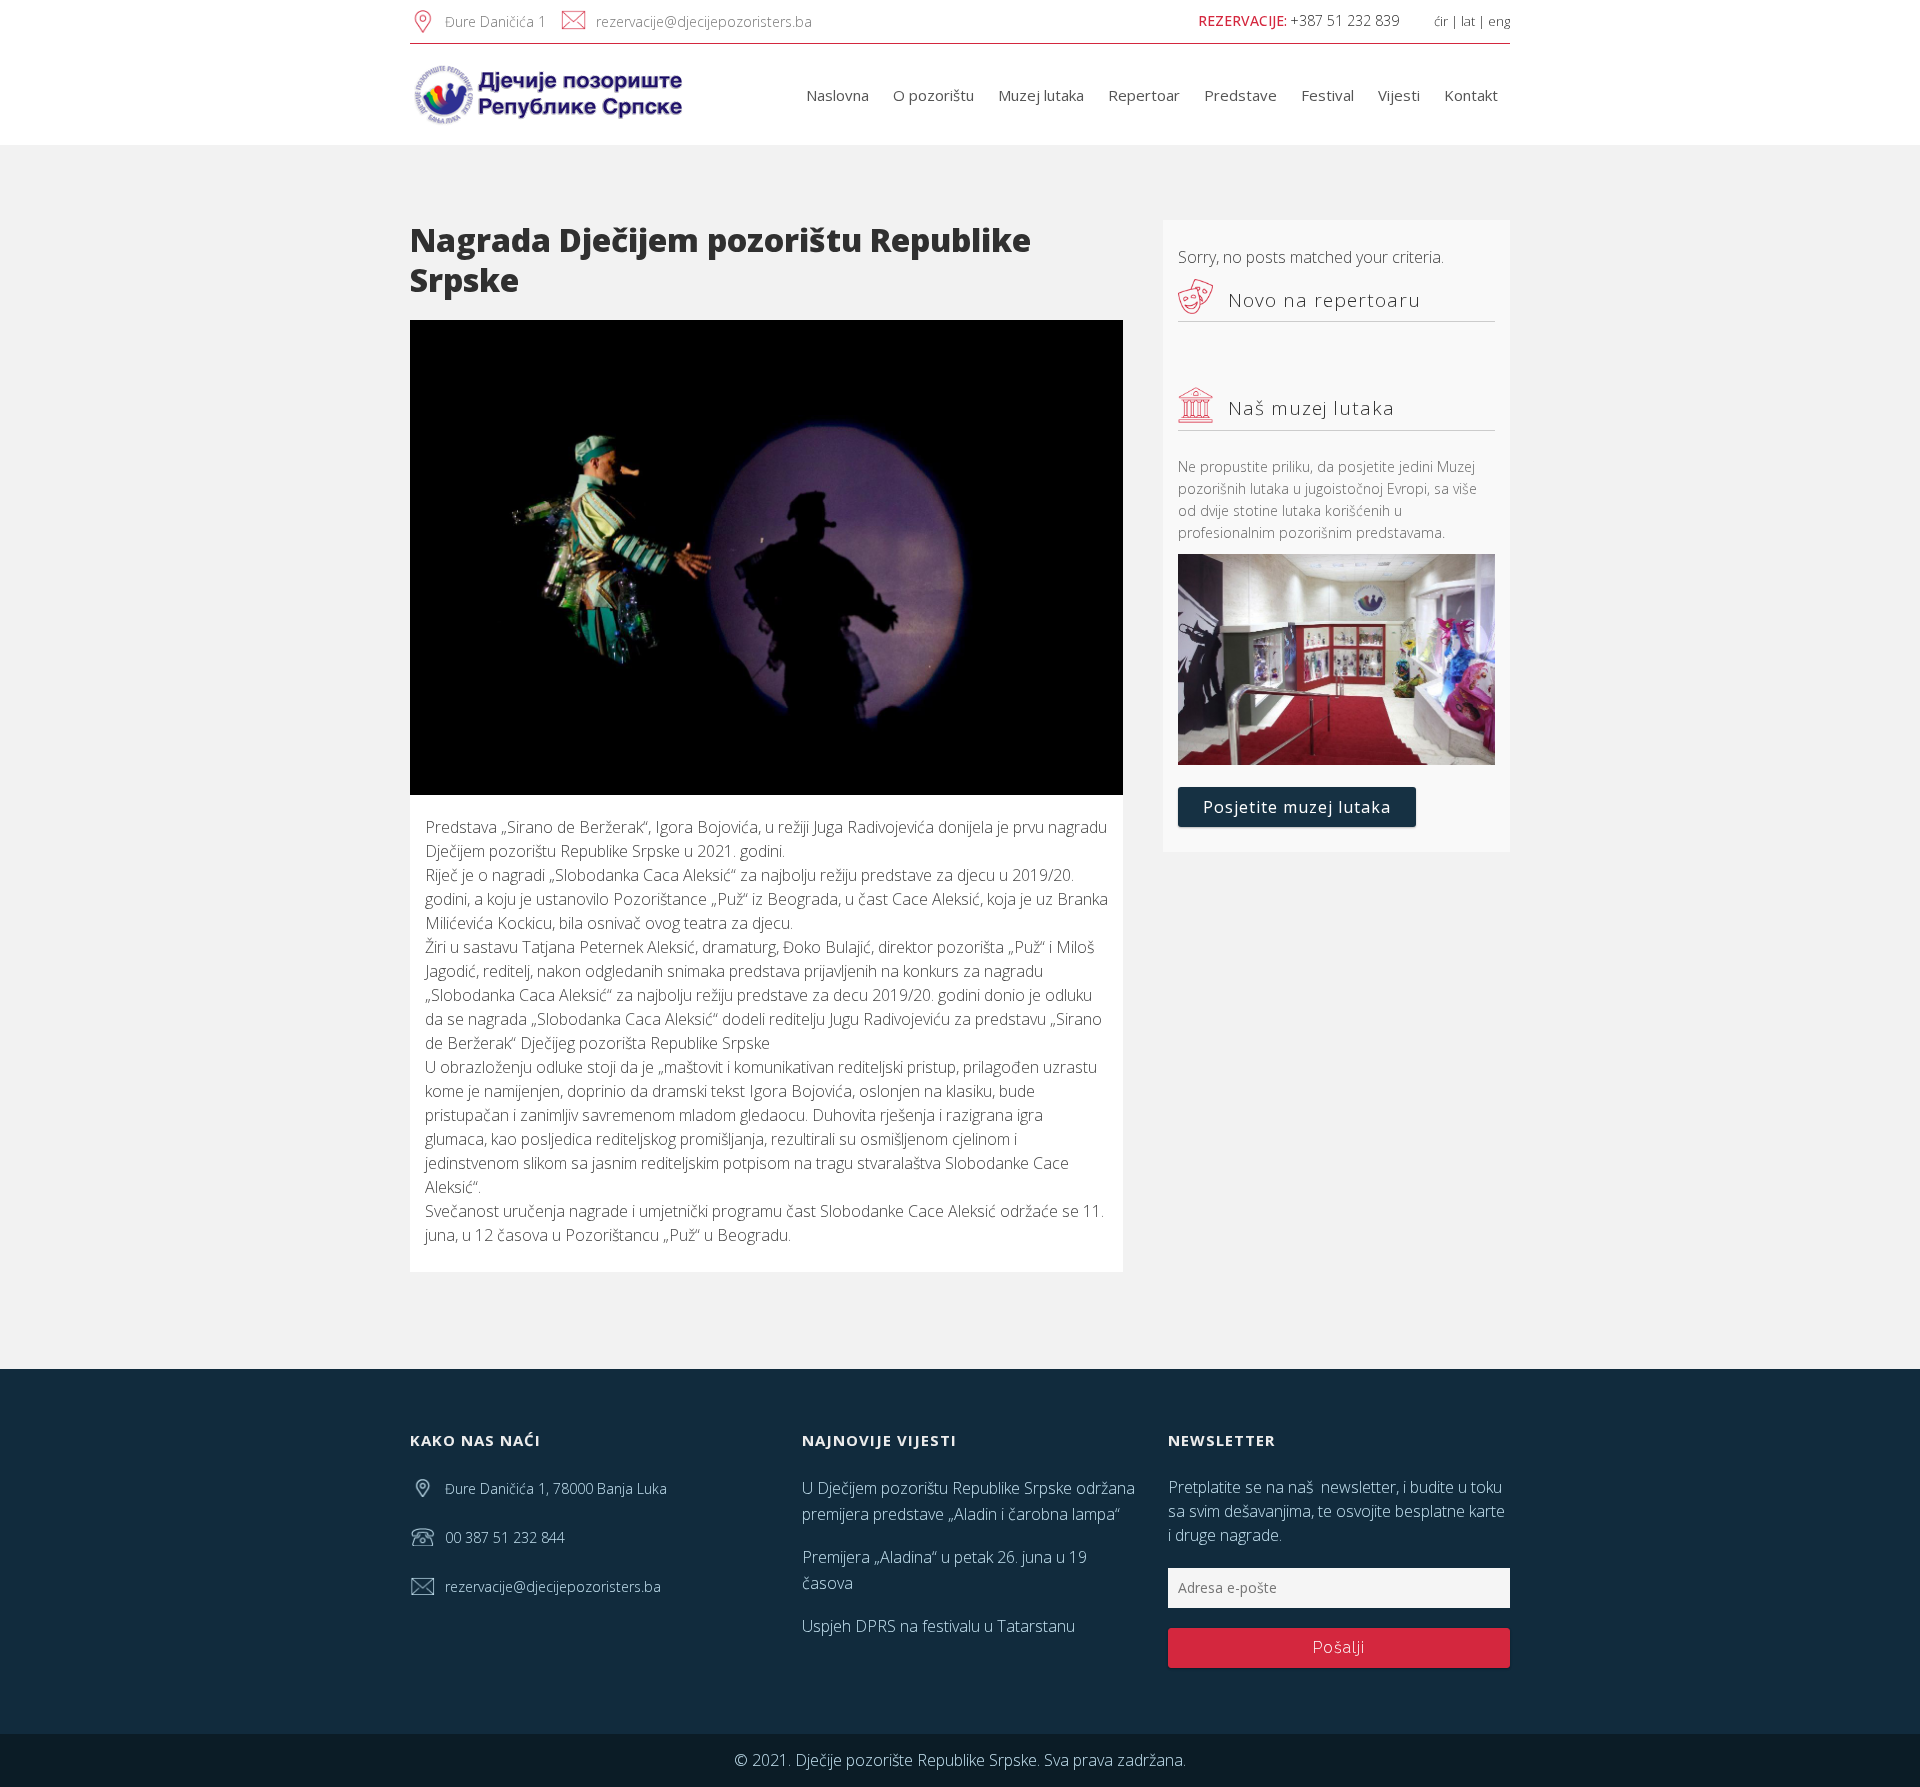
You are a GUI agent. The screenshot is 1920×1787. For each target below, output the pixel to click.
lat (1468, 21)
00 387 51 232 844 (505, 1537)
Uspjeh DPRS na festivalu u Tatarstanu (938, 1626)
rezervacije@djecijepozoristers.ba (704, 21)
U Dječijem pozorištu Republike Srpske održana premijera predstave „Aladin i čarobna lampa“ (968, 1501)
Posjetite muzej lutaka (1297, 807)
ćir (1441, 21)
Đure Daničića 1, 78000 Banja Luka (556, 1488)
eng (1499, 21)
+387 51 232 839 (1344, 20)
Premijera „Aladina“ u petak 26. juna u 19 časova (944, 1570)
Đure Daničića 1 (495, 21)
